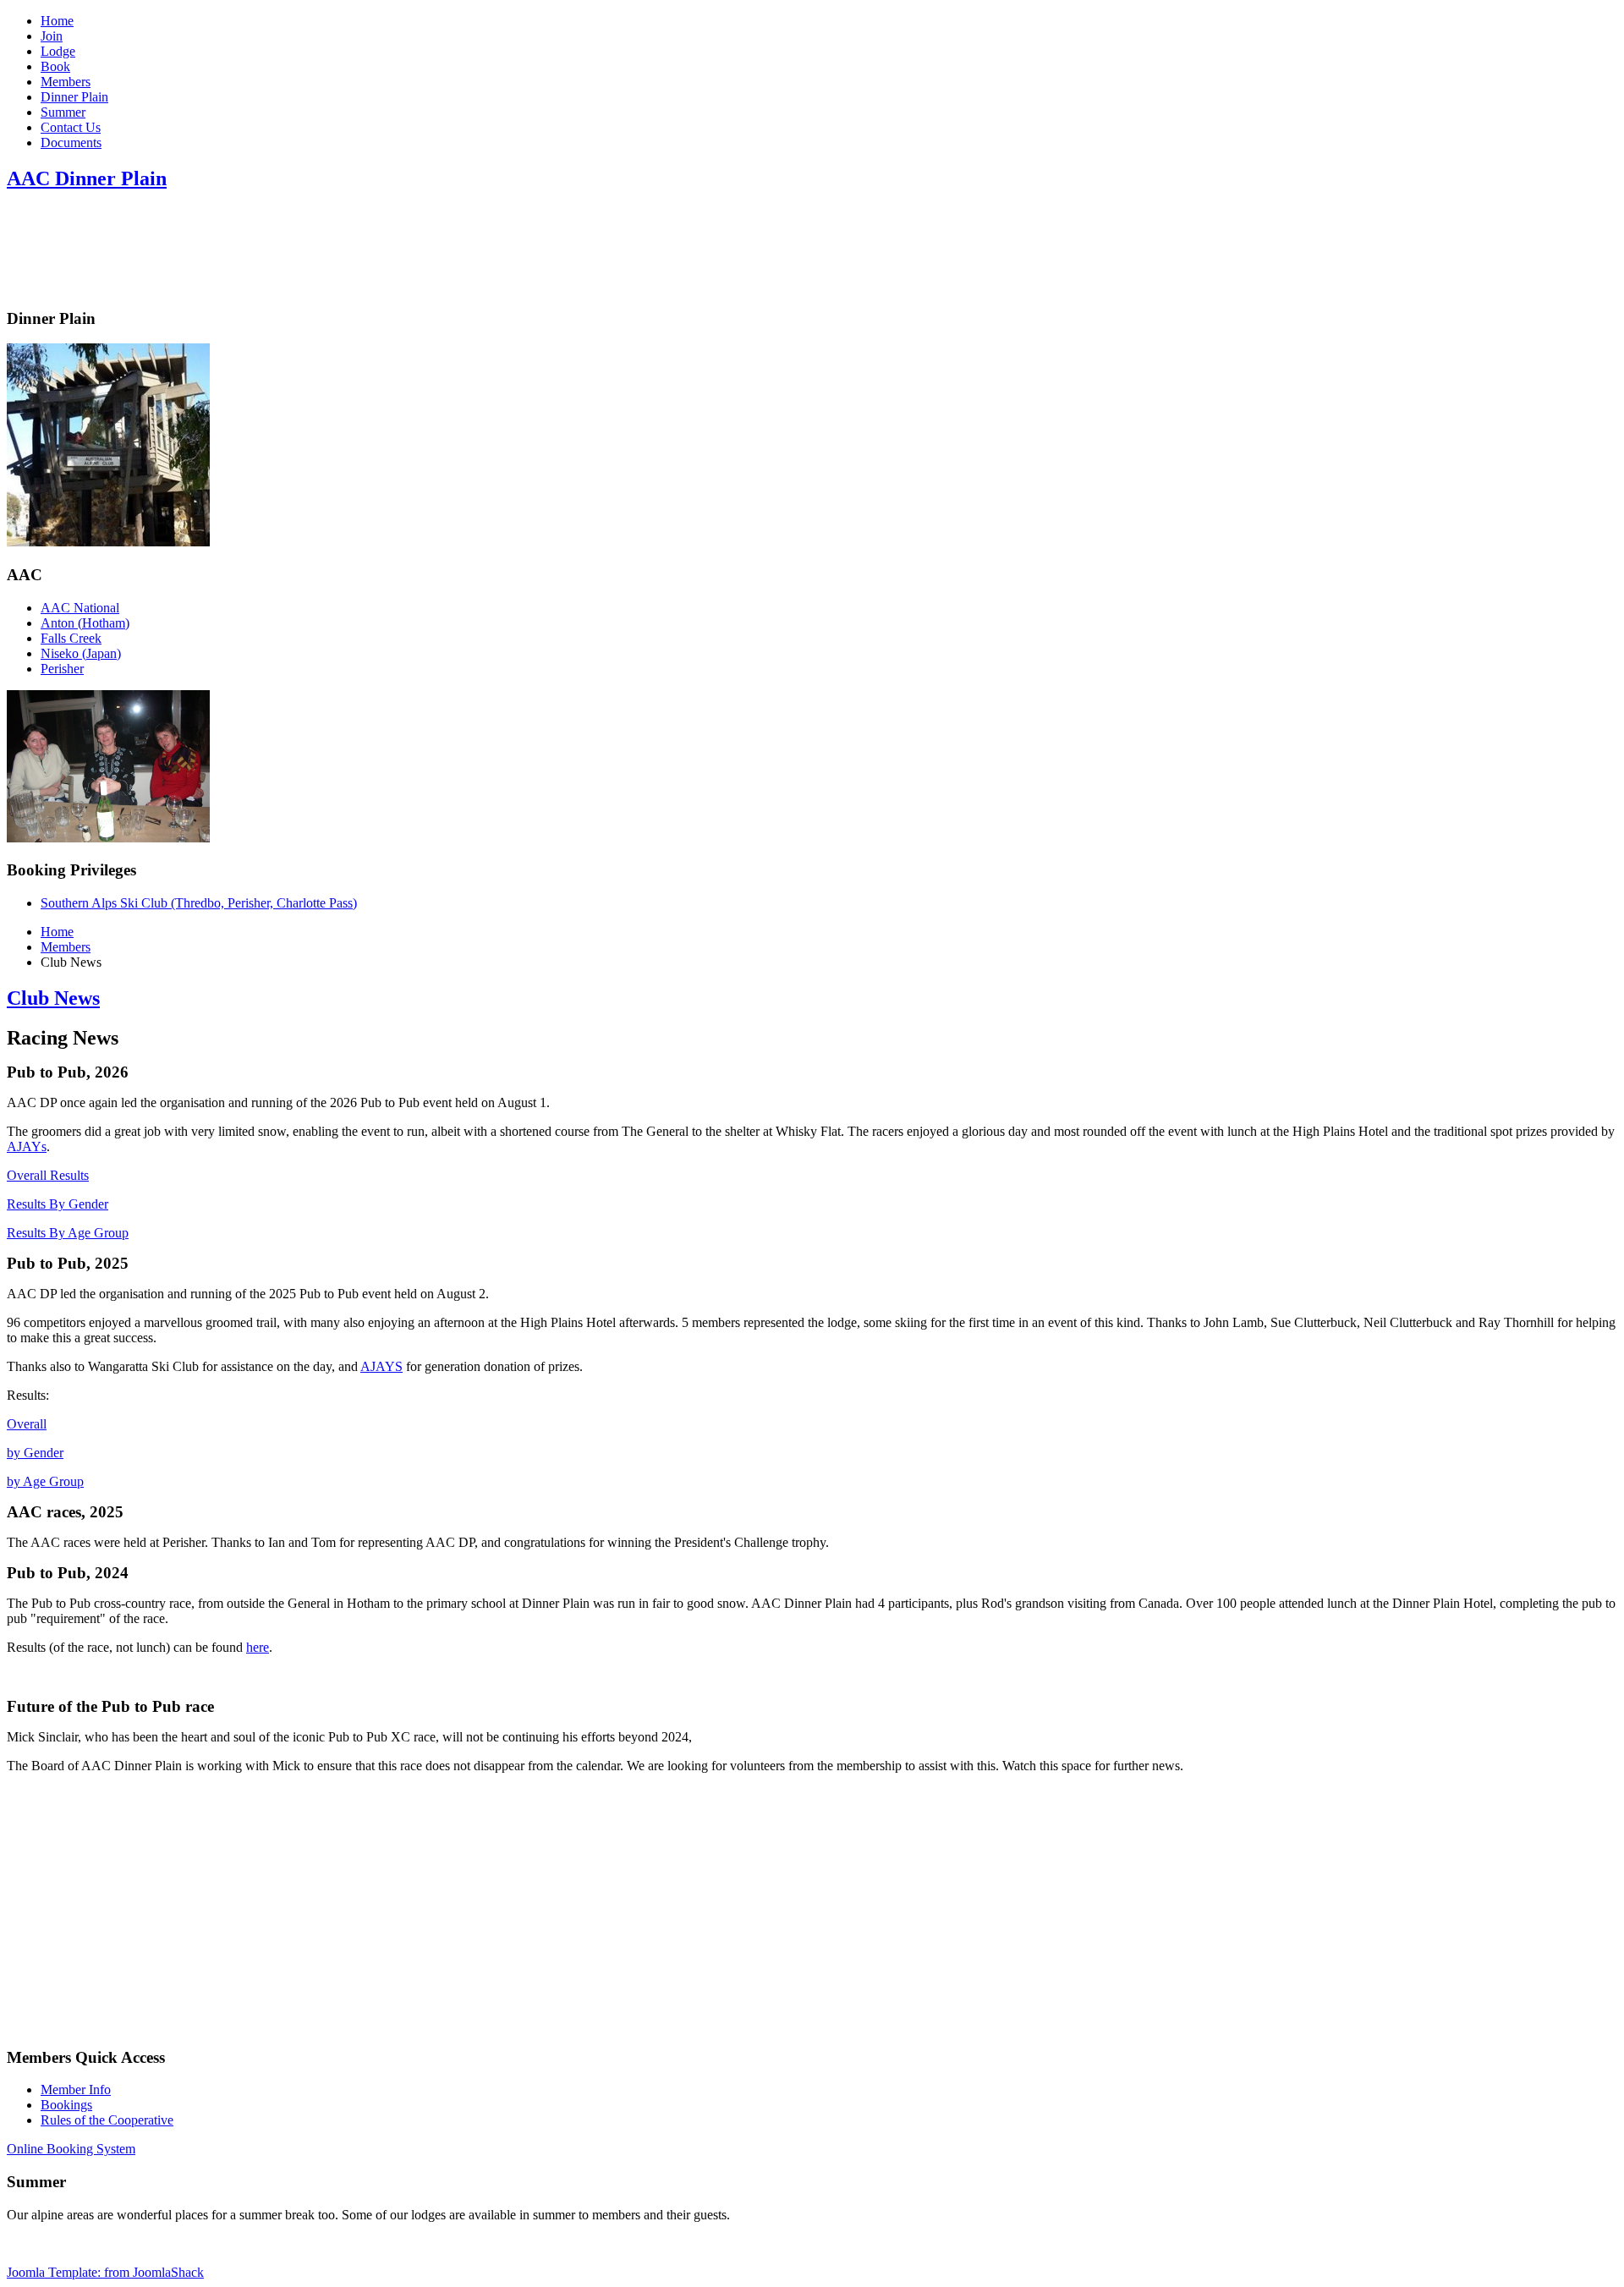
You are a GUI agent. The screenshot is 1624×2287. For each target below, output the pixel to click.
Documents (71, 143)
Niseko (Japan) (81, 653)
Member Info (76, 2090)
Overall (27, 1424)
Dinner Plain (74, 97)
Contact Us (71, 127)
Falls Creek (71, 638)
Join (52, 36)
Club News (53, 998)
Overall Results (48, 1175)
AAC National (80, 608)
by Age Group (45, 1481)
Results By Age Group (68, 1233)
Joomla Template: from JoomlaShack (105, 2272)
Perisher (62, 669)
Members (66, 82)
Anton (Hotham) (85, 623)
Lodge (58, 51)
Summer (63, 112)
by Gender (35, 1453)
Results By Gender (58, 1204)
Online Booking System (71, 2149)
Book (55, 66)
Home (57, 21)
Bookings (66, 2105)
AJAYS (381, 1366)
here (258, 1647)
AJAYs (27, 1146)
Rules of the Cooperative (107, 2120)
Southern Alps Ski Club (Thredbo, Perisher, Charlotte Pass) (199, 903)
